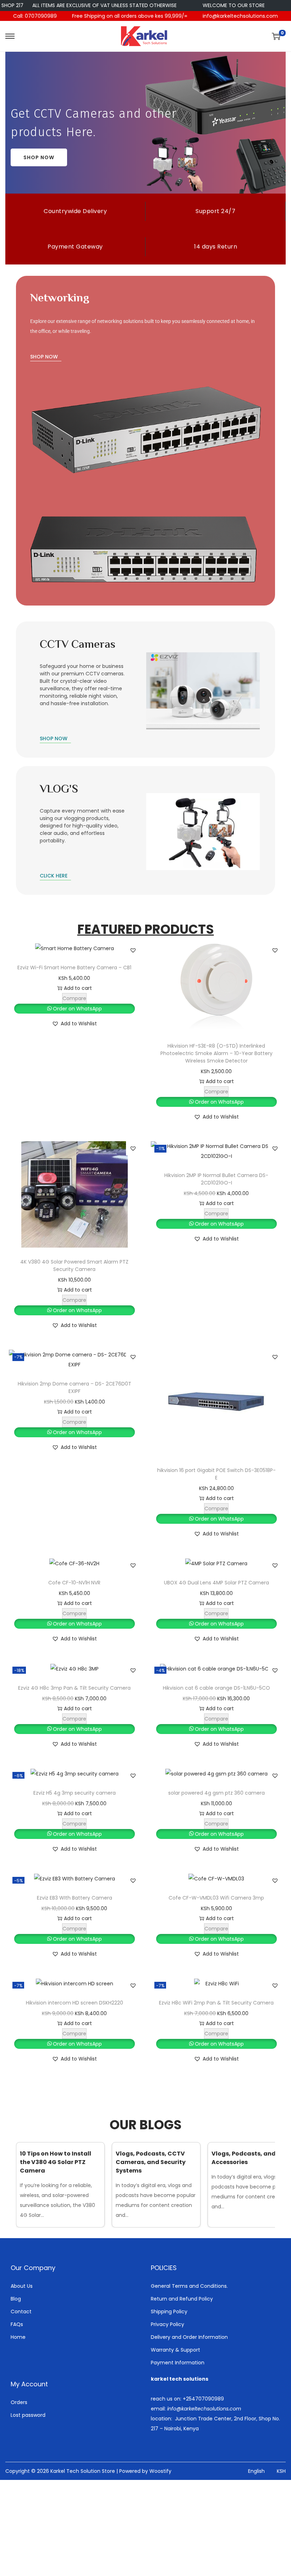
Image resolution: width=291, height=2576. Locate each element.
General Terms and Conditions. (189, 2286)
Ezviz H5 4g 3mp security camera (75, 1793)
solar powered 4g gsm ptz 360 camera (216, 1793)
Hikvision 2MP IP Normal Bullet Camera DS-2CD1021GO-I (216, 1179)
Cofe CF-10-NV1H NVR (74, 1583)
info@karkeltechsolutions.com (240, 16)
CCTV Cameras (78, 645)
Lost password (28, 2415)
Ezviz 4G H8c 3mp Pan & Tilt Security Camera (74, 1688)
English (256, 2471)
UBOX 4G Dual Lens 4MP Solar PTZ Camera (216, 1583)
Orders (19, 2402)
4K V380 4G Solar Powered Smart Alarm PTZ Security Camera (74, 1265)
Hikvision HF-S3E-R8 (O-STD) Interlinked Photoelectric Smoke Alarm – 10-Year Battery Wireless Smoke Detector (216, 1053)
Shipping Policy (169, 2312)
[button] (133, 950)
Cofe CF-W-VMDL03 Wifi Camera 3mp (216, 1898)
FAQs (17, 2324)
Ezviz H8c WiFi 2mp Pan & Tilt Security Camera (216, 2003)
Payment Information (178, 2363)
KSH (281, 2471)
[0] (276, 36)
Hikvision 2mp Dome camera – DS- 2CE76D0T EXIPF (75, 1387)
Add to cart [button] (78, 988)
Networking (60, 299)
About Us (22, 2286)
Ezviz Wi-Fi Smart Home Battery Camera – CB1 (74, 968)
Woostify (160, 2471)
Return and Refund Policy (182, 2299)
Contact (21, 2312)
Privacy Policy (168, 2324)
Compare (74, 998)
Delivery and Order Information (189, 2337)
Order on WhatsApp (77, 1009)
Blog (16, 2299)
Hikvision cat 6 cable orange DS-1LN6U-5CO (216, 1688)
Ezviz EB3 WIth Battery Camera (75, 1898)
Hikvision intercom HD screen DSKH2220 (75, 2003)
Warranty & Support (175, 2350)
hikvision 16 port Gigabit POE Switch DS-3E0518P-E (216, 1474)
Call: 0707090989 (35, 16)
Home (18, 2337)
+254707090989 (203, 2399)
